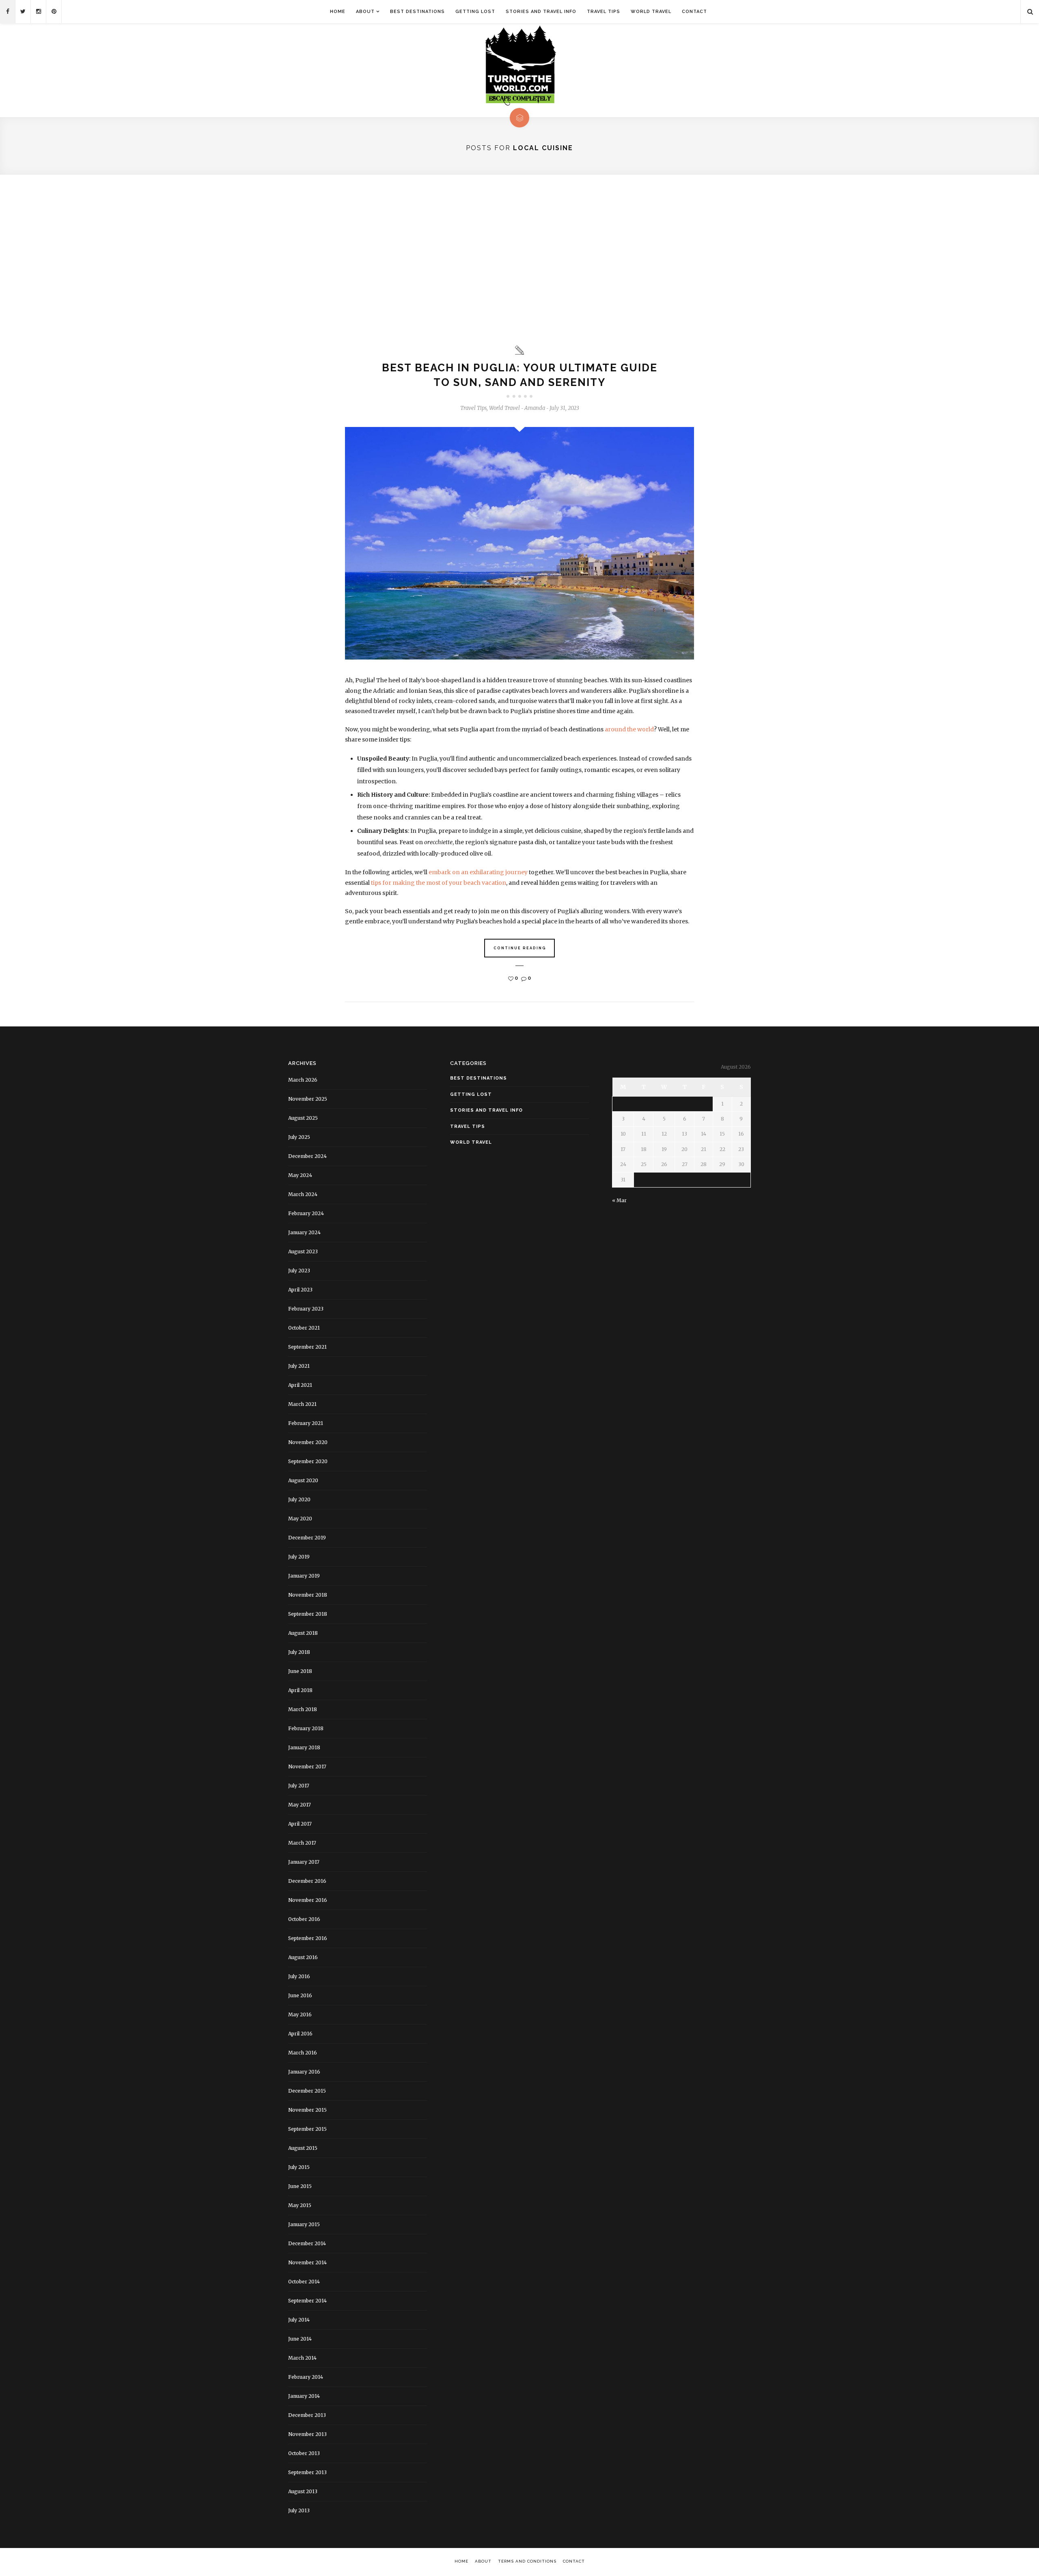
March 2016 (303, 2053)
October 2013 (304, 2453)
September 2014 (307, 2301)
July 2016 (299, 1976)
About (365, 12)
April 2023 (300, 1290)
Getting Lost (475, 12)
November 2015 (307, 2110)
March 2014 (302, 2358)
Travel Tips (604, 12)
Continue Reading (520, 948)
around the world (629, 729)
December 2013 (307, 2415)
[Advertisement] (519, 260)
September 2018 (308, 1614)
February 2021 (306, 1423)
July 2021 (299, 1366)
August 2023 (303, 1251)
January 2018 (304, 1747)
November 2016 (308, 1900)
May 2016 (300, 2014)
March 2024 (303, 1194)
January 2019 (304, 1576)
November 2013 (307, 2434)
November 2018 (308, 1595)
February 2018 (306, 1728)
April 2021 (300, 1385)
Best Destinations (417, 12)
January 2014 (304, 2396)
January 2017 (304, 1862)
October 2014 (304, 2282)
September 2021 (307, 1347)
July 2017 (299, 1786)
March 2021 (302, 1404)
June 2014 (300, 2339)
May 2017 (300, 1805)
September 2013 (307, 2472)
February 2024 (306, 1213)
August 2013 (303, 2491)
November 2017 (307, 1767)
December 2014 (307, 2243)
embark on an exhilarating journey (478, 872)
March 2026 (303, 1080)
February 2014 (306, 2377)
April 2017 (300, 1824)
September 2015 (307, 2129)
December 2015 (307, 2091)
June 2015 (300, 2186)
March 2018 (303, 1709)
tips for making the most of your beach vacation (439, 883)
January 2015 (304, 2224)
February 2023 (306, 1309)
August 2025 (303, 1118)
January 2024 (304, 1232)
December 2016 (307, 1881)
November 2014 (307, 2262)
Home (338, 12)
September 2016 (308, 1938)
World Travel (651, 12)
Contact (694, 12)
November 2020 (308, 1442)
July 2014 (299, 2320)
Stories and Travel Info (541, 12)
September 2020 (308, 1461)
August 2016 (303, 1957)
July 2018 (299, 1652)
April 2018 (300, 1690)
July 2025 (299, 1137)
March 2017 (302, 1843)
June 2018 (300, 1671)
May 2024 (300, 1175)
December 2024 (307, 1156)
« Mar (619, 1200)
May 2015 (300, 2205)
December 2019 (307, 1538)
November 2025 (308, 1099)
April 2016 (300, 2034)
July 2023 (299, 1271)
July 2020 (299, 1499)
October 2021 (304, 1328)
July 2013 (299, 2510)
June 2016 (300, 1995)
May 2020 (300, 1519)
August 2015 (303, 2148)
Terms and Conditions (527, 2561)
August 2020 (303, 1480)
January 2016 (304, 2072)
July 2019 (299, 1557)
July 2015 (299, 2167)
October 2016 (304, 1919)
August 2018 (303, 1633)
